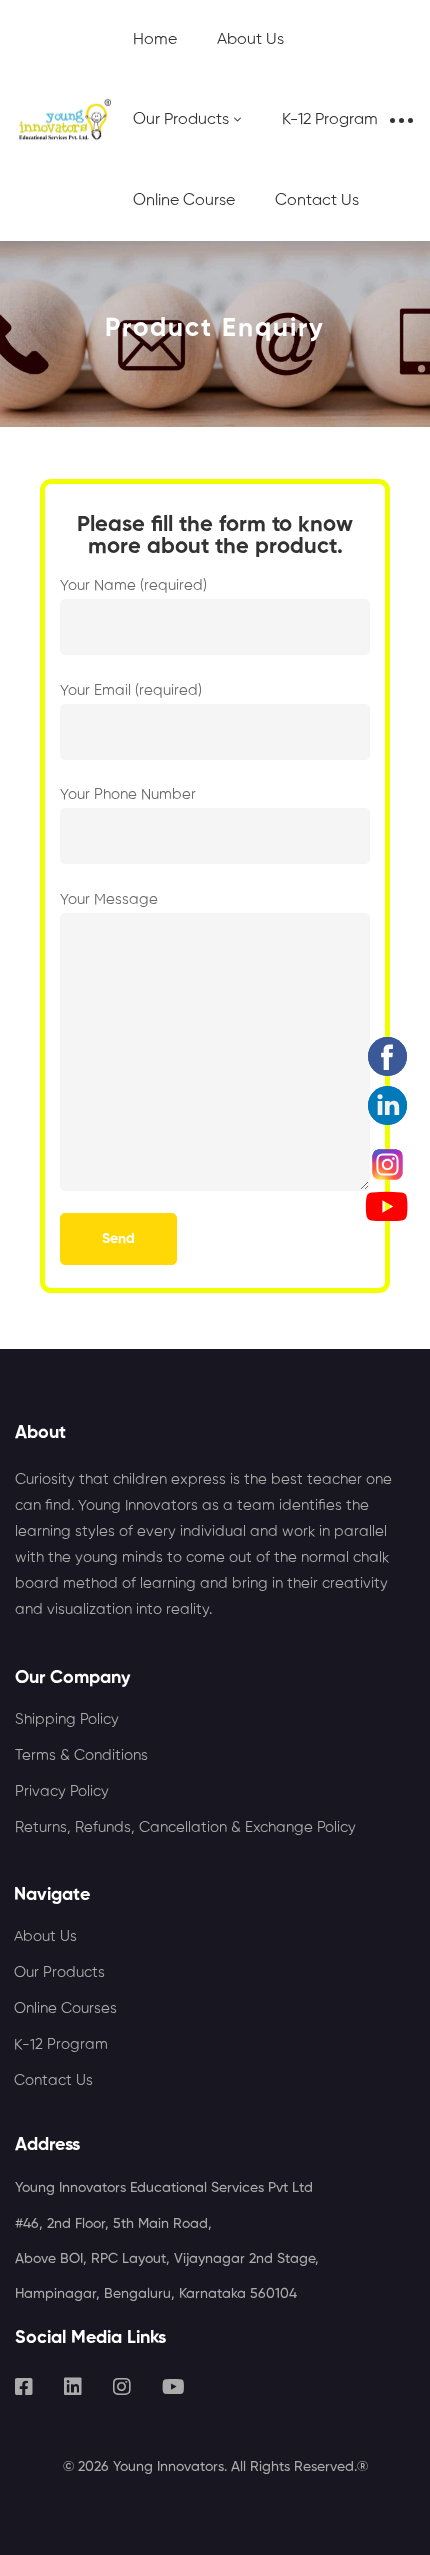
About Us (45, 1936)
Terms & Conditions (81, 1755)
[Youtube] (173, 2387)
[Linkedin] (73, 2387)
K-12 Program (61, 2044)
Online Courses (65, 2008)
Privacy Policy (62, 1791)
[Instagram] (122, 2387)
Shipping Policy (67, 1719)
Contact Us (53, 2080)
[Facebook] (24, 2387)
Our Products (59, 1972)
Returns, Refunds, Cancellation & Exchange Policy (185, 1827)
